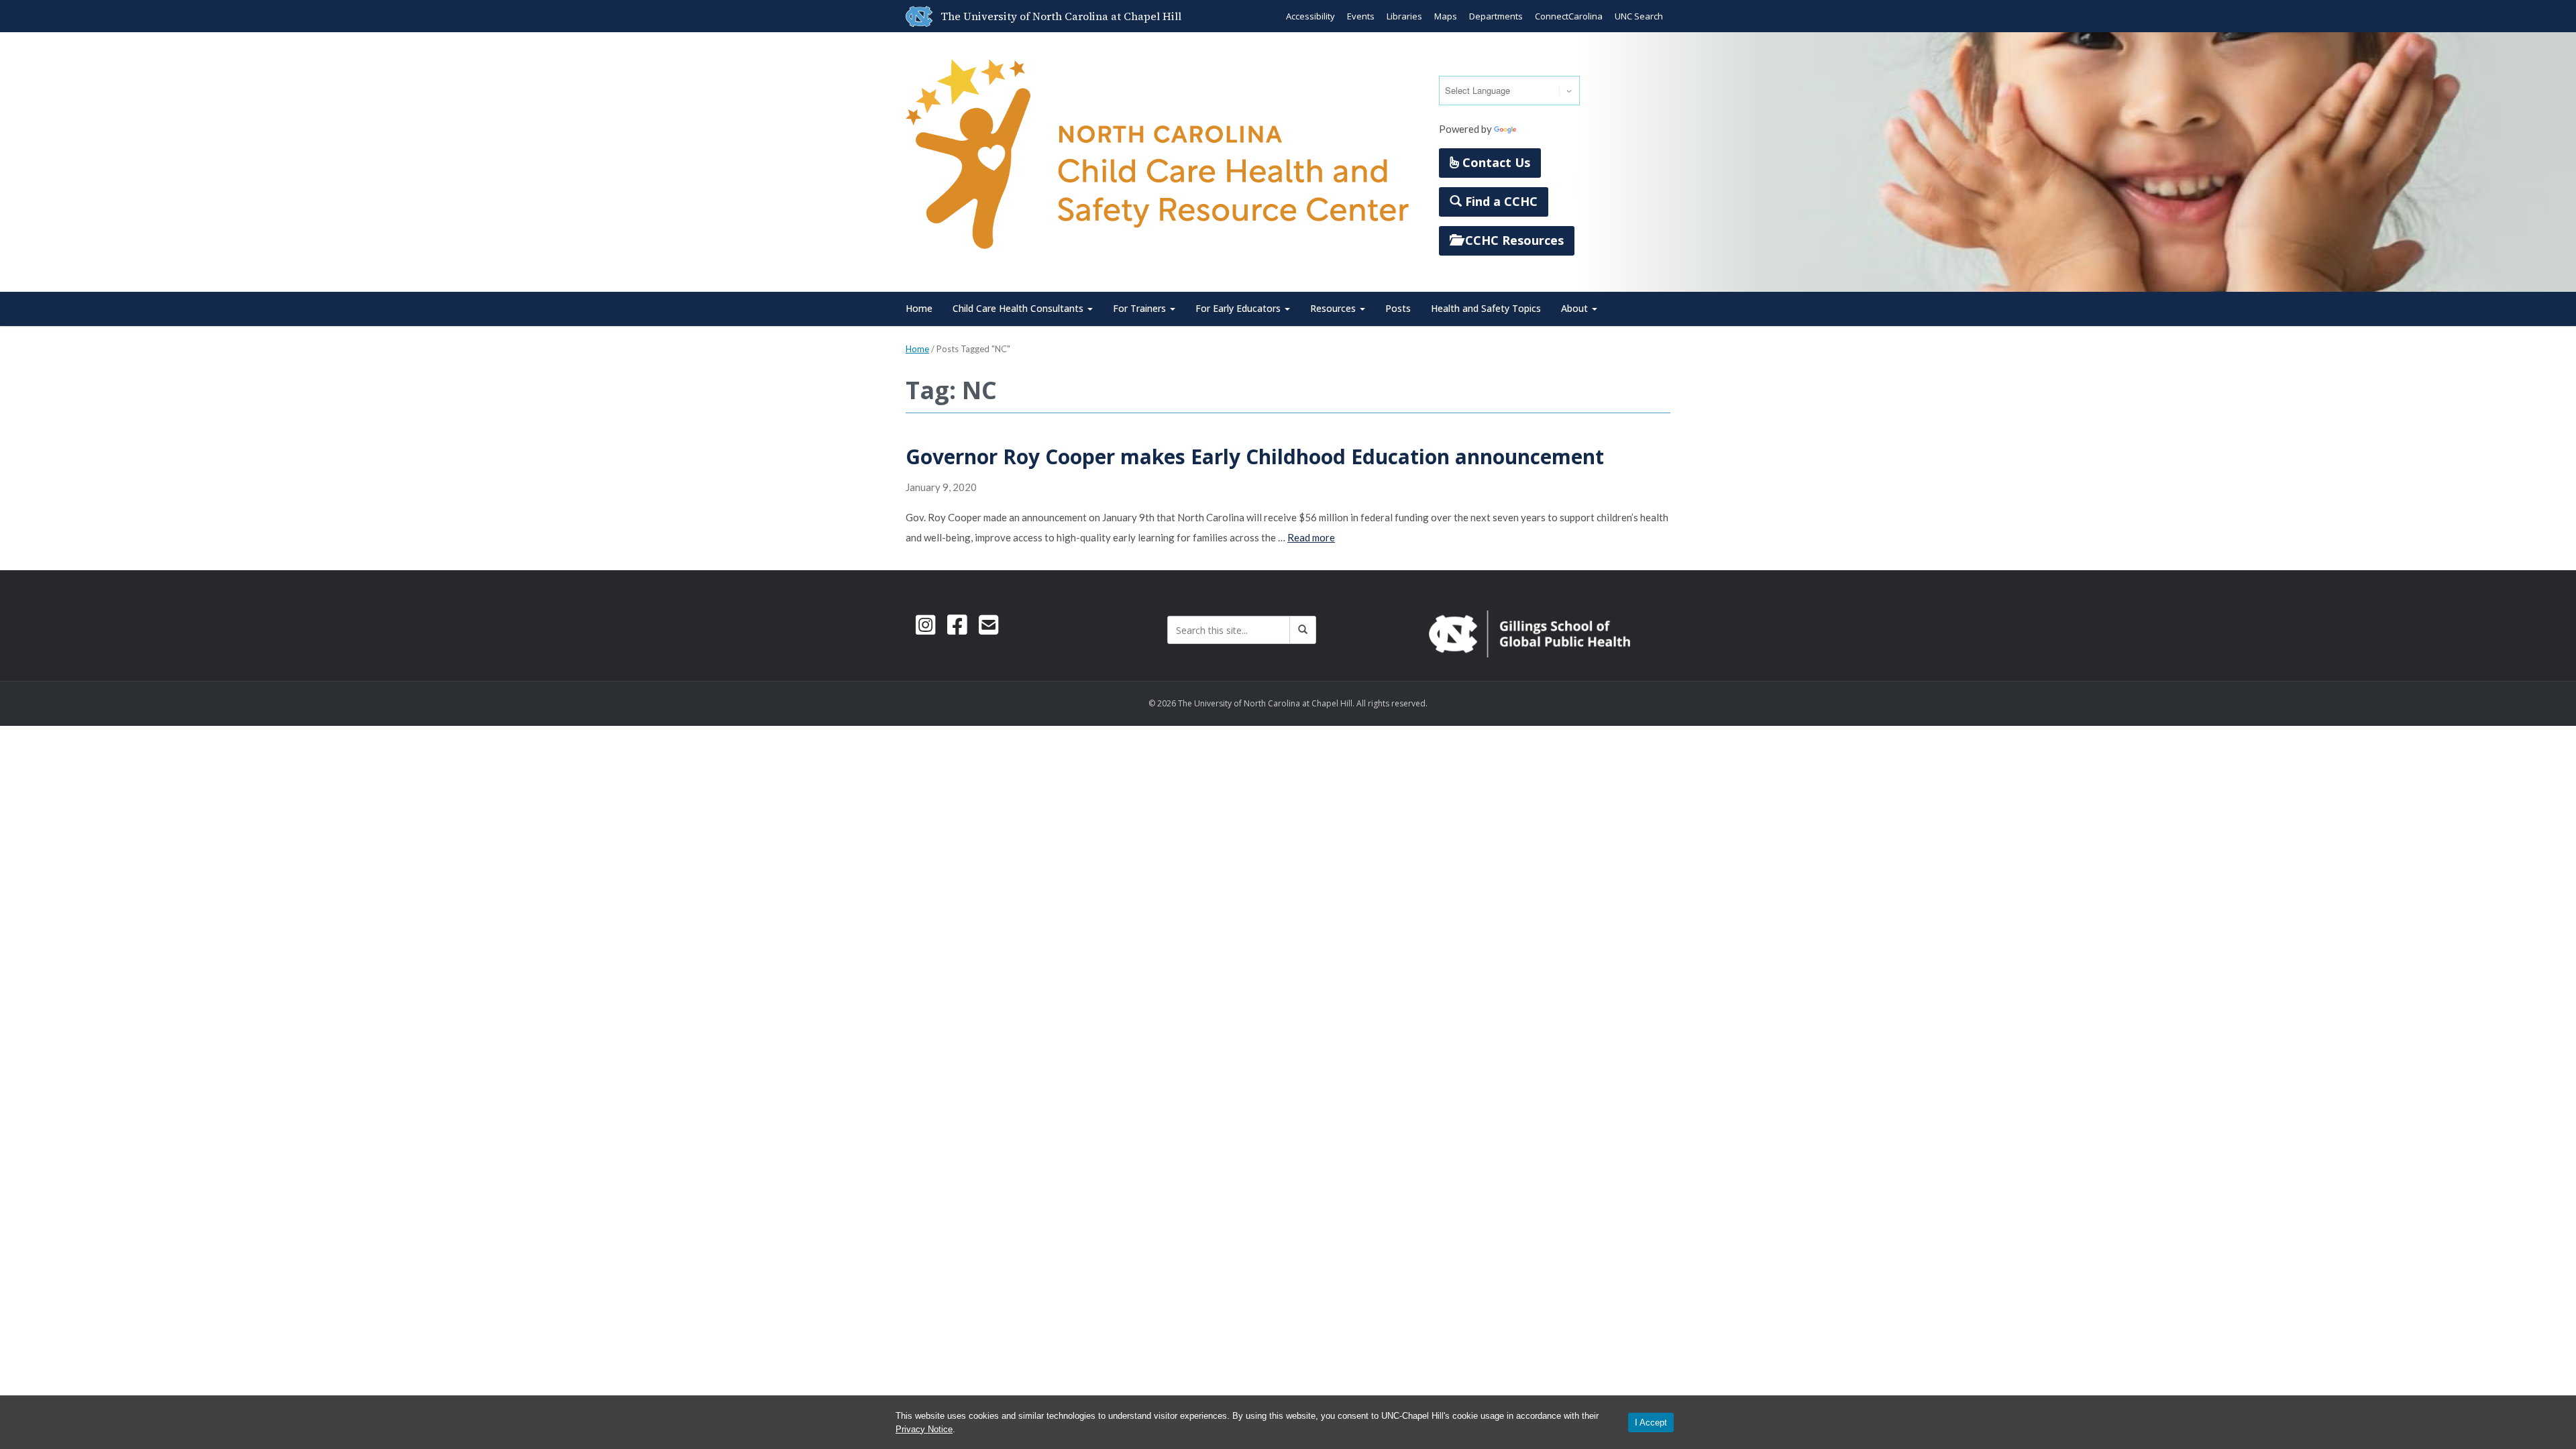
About (1576, 308)
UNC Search (1639, 16)
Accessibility (1310, 16)
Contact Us (1495, 162)
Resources (1334, 308)
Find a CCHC (1500, 201)
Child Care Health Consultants (1019, 308)
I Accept (1651, 1423)
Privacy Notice (924, 1429)
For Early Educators (1239, 308)
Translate (1540, 129)
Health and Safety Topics (1486, 308)
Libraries (1404, 16)
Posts (1398, 308)
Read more (1311, 537)
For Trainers (1141, 308)
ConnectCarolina (1569, 16)
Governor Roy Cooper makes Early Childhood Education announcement (1255, 457)
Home (919, 308)
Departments (1496, 16)
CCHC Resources (1513, 240)
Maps (1446, 16)
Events (1361, 16)
